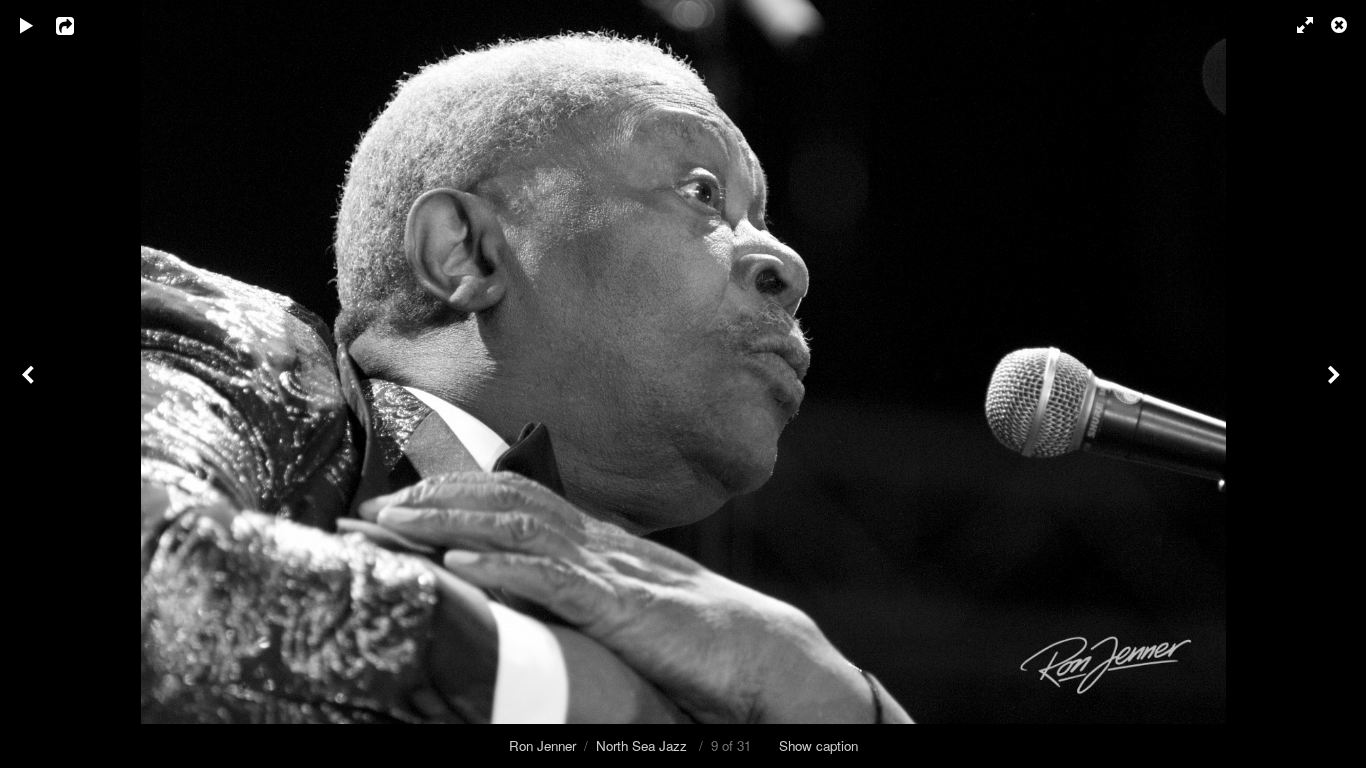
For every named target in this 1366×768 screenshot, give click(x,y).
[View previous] (30, 384)
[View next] (1336, 384)
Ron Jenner (542, 745)
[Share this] (79, 25)
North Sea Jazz (643, 745)
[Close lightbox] (1341, 25)
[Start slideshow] (27, 25)
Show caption (818, 745)
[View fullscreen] (1296, 25)
